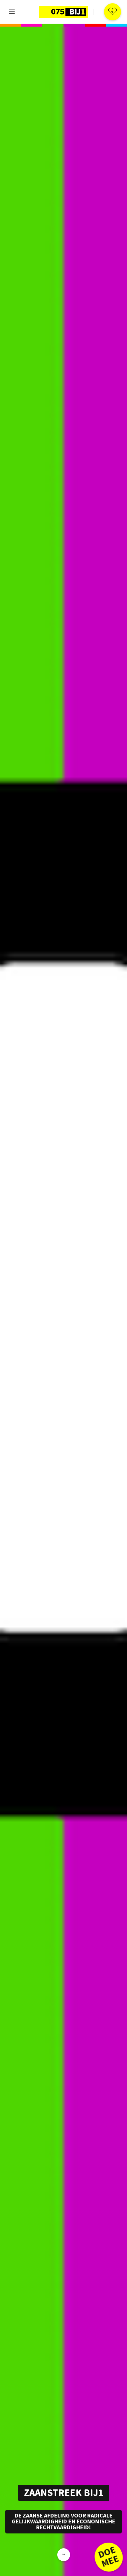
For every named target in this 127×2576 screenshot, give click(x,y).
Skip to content (31, 39)
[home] (63, 12)
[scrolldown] (64, 2555)
